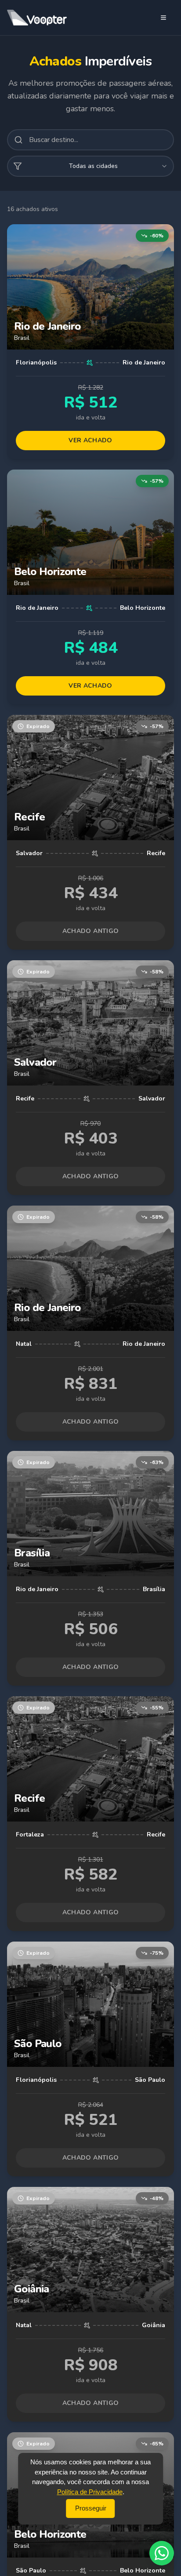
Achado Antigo (91, 931)
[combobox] (90, 166)
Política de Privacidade (90, 2492)
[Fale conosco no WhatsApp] (162, 2553)
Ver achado (90, 440)
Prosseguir (91, 2508)
